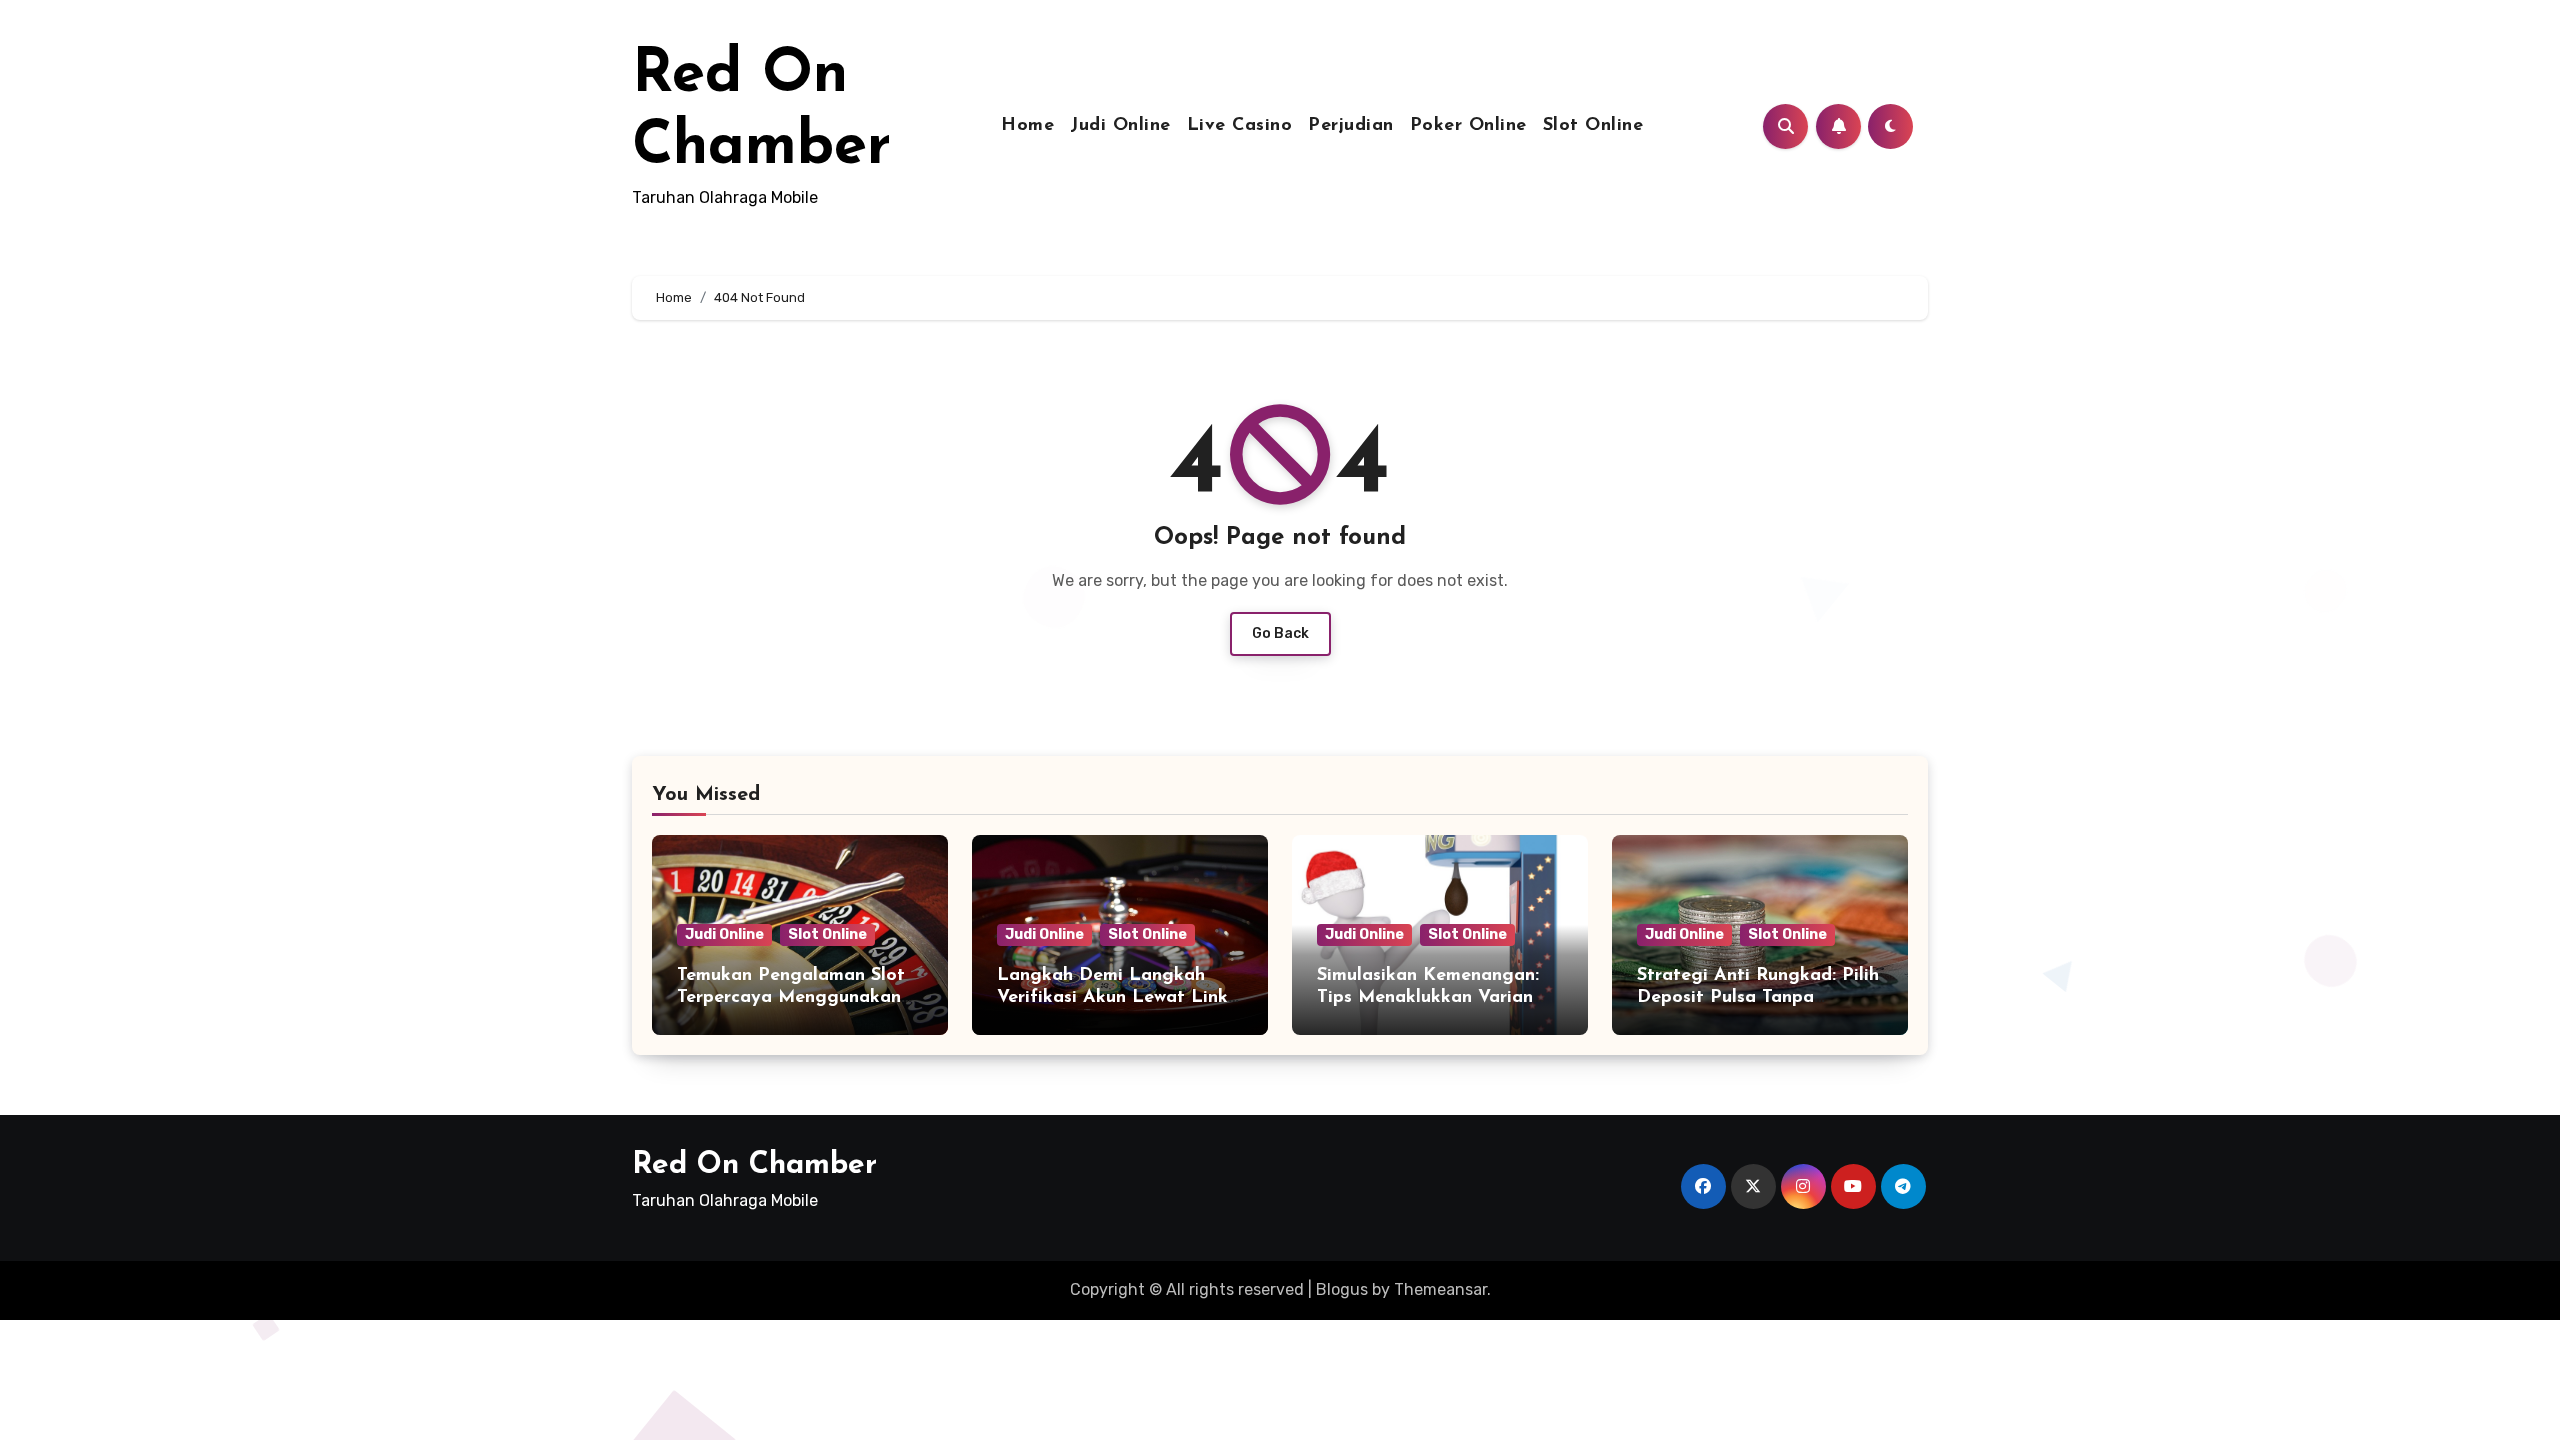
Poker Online (1468, 126)
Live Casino (1240, 126)
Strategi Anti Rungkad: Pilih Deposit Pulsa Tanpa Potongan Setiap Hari (1758, 997)
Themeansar (1440, 1289)
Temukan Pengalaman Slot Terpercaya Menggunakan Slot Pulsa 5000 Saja (791, 997)
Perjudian (1351, 126)
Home (1027, 126)
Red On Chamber (754, 1165)
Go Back (1280, 633)
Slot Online (1593, 126)
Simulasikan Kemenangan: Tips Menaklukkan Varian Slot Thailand (1428, 997)
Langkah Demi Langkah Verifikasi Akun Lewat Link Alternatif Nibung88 (1112, 997)
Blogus (1342, 1289)
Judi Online (1120, 126)
